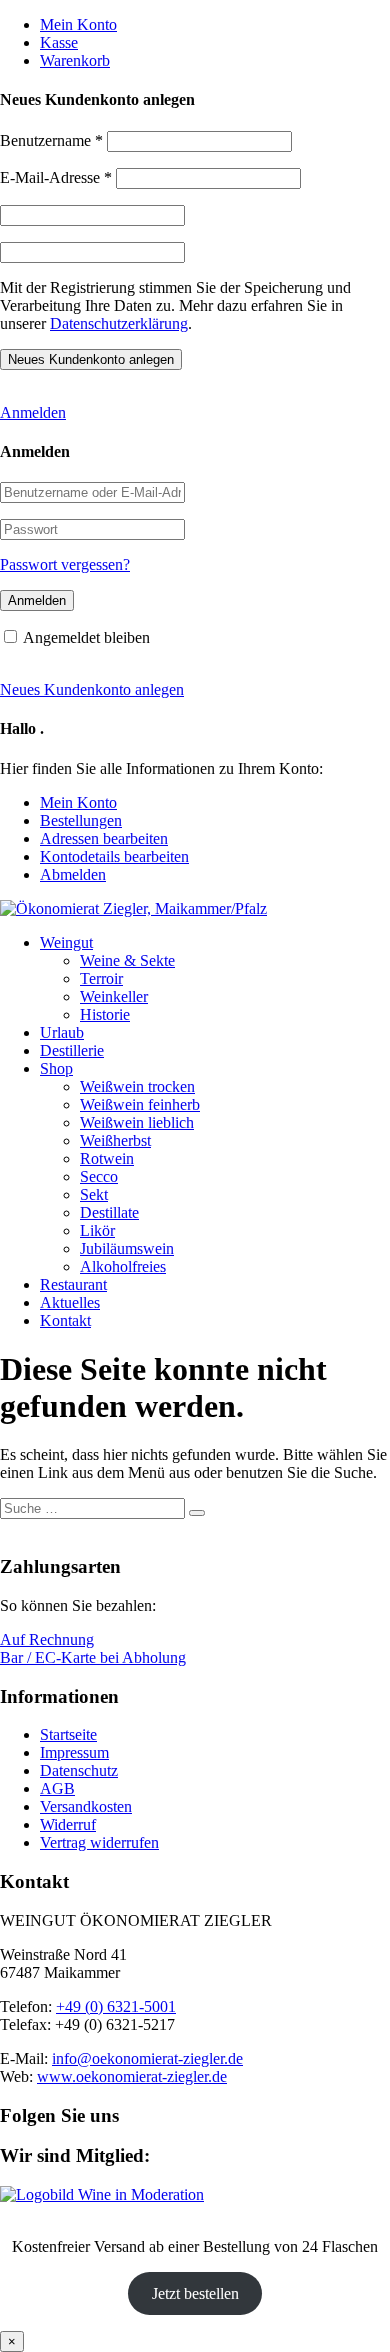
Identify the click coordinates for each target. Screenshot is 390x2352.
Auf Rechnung (47, 1639)
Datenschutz (79, 1770)
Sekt (94, 1194)
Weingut (66, 942)
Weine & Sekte (127, 960)
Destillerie (72, 1050)
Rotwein (107, 1158)
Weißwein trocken (137, 1086)
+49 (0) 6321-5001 (116, 2006)
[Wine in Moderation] (102, 2194)
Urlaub (62, 1032)
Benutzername (51, 140)
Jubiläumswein (127, 1248)
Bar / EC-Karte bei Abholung (93, 1657)
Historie (105, 1014)
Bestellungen (81, 820)
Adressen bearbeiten (104, 838)
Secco (99, 1176)
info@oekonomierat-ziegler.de (147, 2058)
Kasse (59, 42)
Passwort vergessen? (65, 564)
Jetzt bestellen (195, 2293)
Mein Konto (78, 24)
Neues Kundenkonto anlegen (92, 689)
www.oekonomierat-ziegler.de (132, 2076)
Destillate (109, 1212)
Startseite (68, 1734)
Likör (97, 1230)
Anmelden (33, 412)
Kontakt (65, 1320)
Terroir (101, 978)
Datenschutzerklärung (119, 323)
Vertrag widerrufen (99, 1842)
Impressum (74, 1752)
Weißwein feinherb (140, 1104)
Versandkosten (86, 1806)
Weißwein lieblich (137, 1122)
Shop (56, 1068)
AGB (57, 1788)
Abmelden (73, 874)
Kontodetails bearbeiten (114, 856)
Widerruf (68, 1824)
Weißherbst (115, 1140)
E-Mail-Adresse (56, 177)
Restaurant (73, 1284)
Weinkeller (114, 996)
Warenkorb (75, 60)
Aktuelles (70, 1302)
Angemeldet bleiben (86, 637)
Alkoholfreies (123, 1266)
